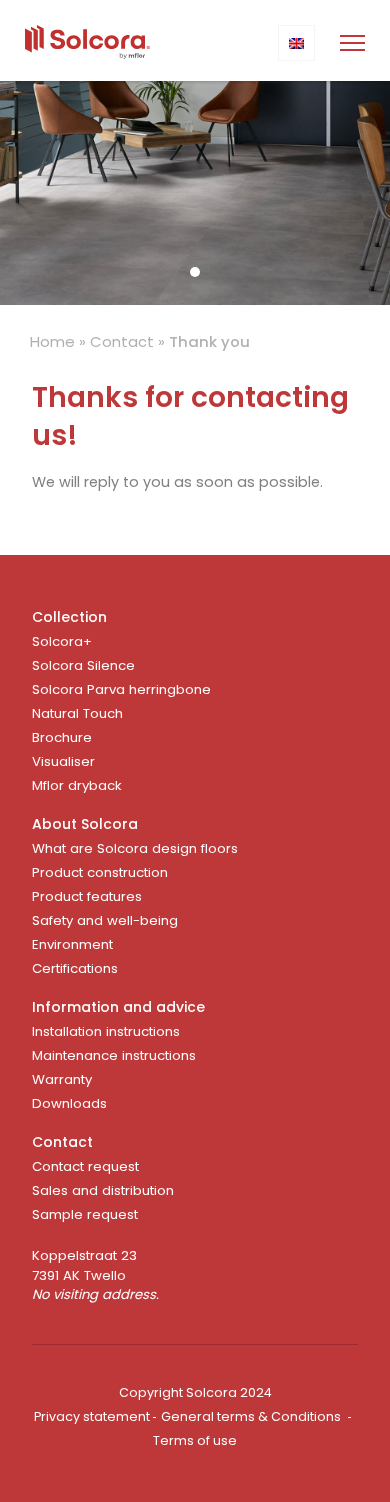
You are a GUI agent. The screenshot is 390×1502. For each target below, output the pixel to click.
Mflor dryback (77, 785)
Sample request (85, 1214)
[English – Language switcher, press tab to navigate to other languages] (296, 43)
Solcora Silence (83, 665)
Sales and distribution (103, 1190)
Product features (87, 896)
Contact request (85, 1166)
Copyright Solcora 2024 (195, 1392)
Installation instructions (106, 1031)
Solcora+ (62, 641)
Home (52, 341)
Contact (122, 341)
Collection (69, 617)
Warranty (62, 1079)
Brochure (62, 737)
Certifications (75, 968)
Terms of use (195, 1440)
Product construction (100, 872)
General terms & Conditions (251, 1416)
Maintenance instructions (114, 1055)
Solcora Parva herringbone (121, 689)
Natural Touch (77, 713)
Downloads (69, 1103)
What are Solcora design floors (135, 848)
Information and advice (118, 1007)
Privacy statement (92, 1416)
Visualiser (63, 761)
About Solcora (85, 824)
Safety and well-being (105, 920)
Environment (72, 944)
